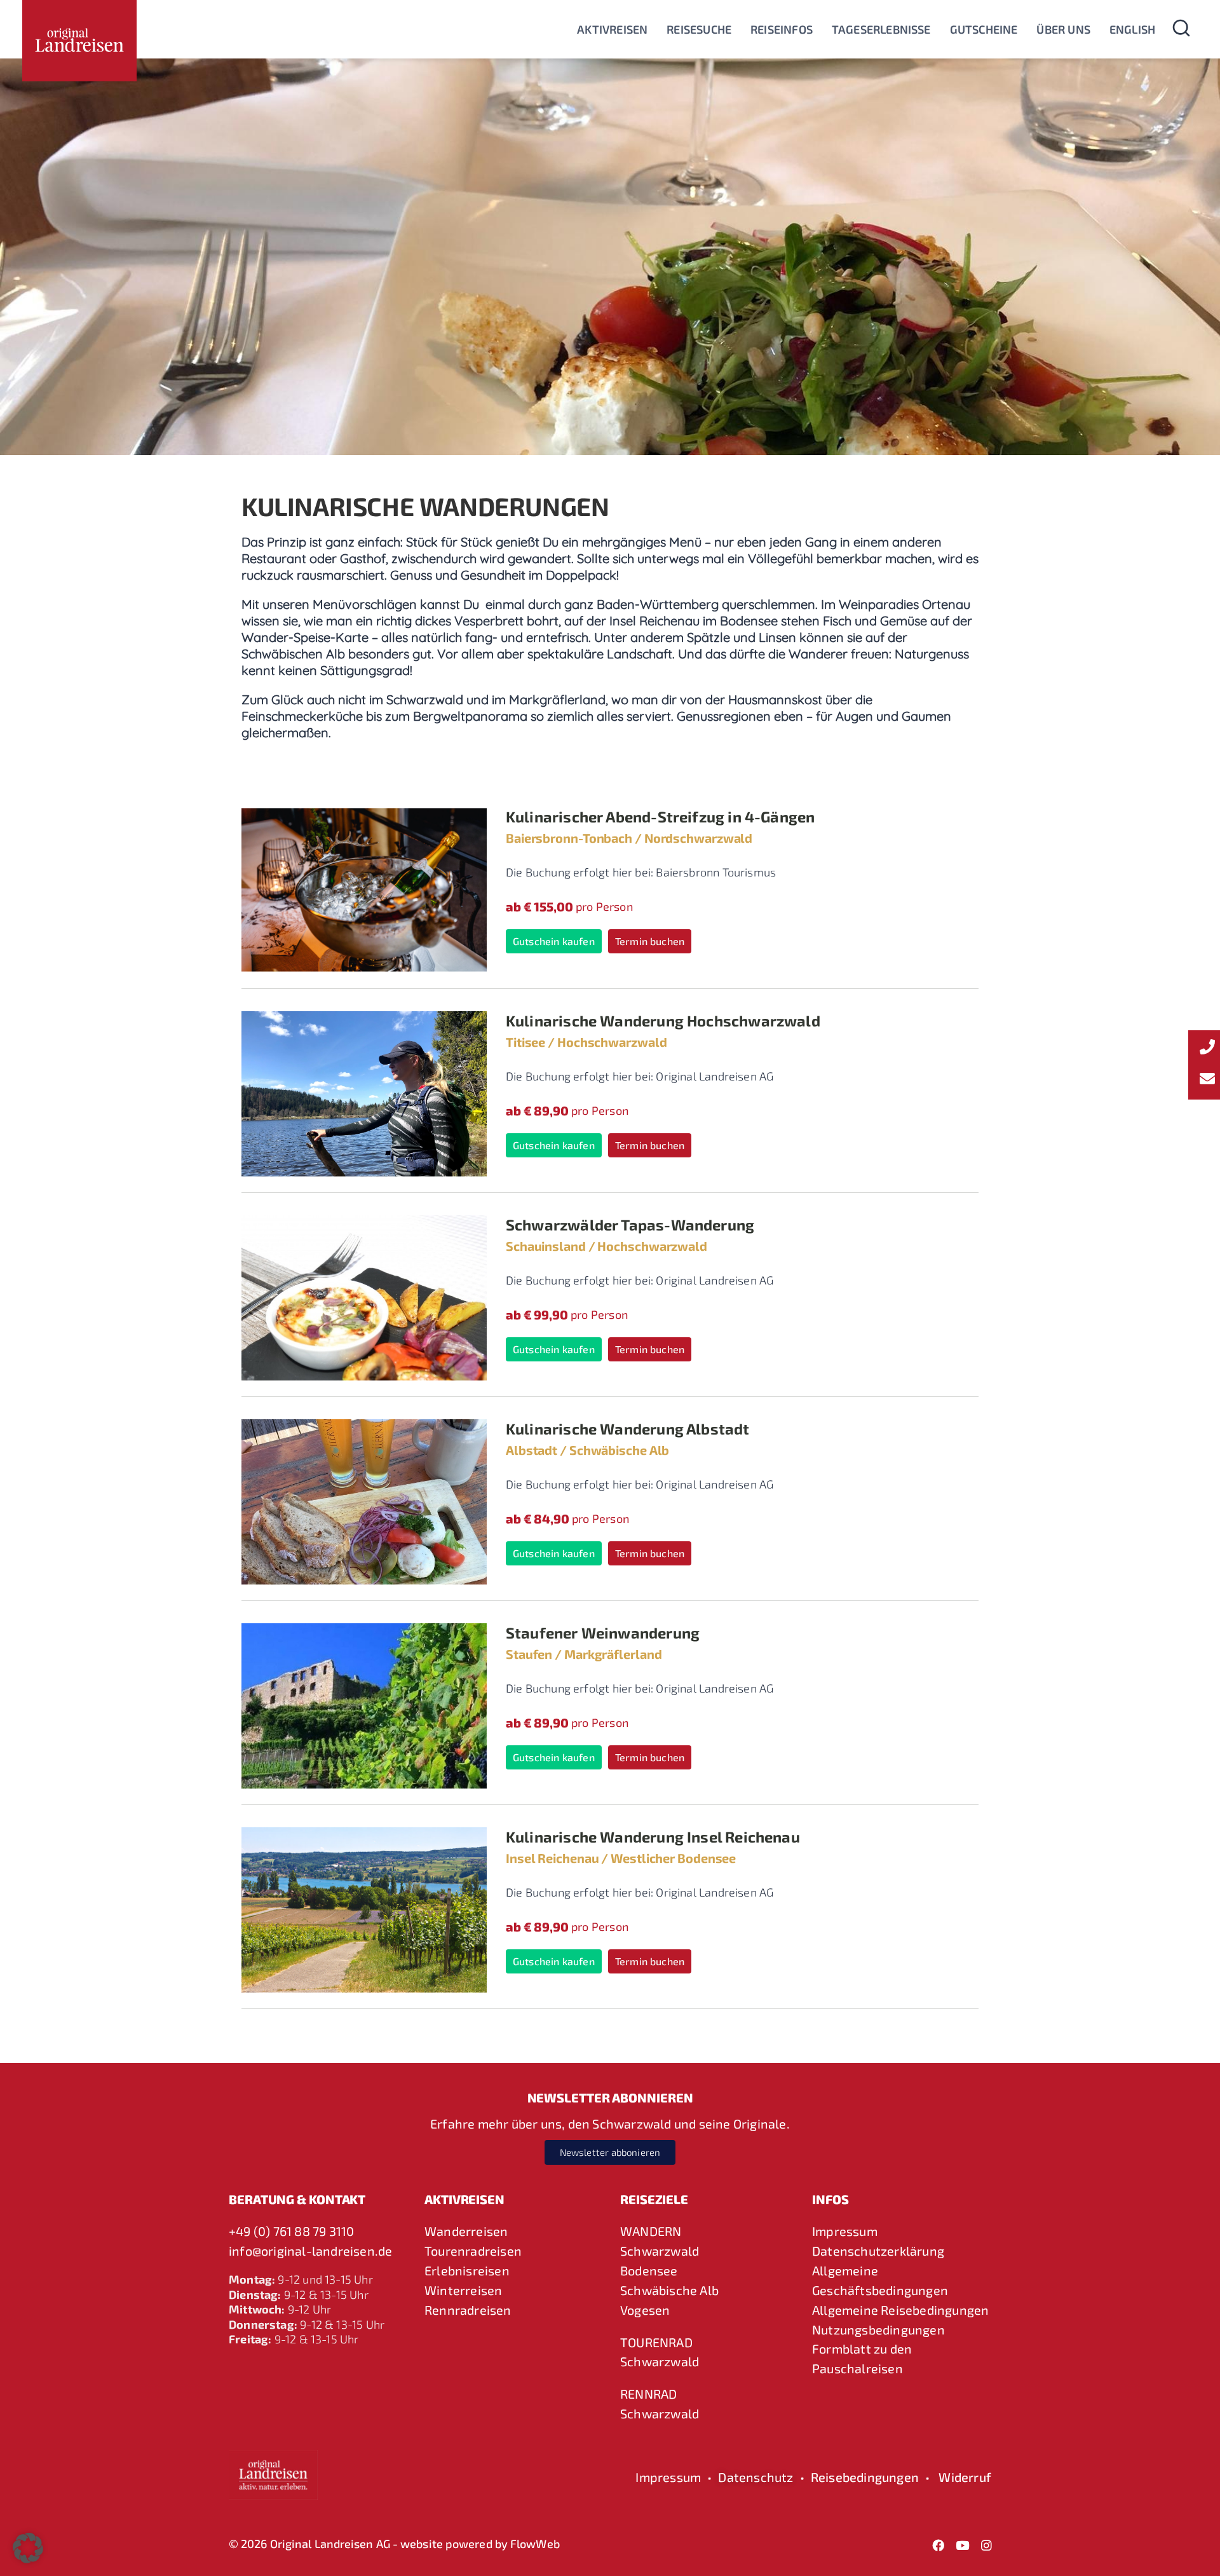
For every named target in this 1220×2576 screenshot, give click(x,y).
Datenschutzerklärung (878, 2251)
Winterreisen (463, 2290)
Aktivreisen (612, 29)
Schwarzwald (660, 2251)
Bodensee (649, 2270)
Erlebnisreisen (467, 2270)
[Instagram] (987, 2545)
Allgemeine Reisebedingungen (900, 2310)
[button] (28, 2548)
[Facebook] (939, 2545)
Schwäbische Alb (669, 2290)
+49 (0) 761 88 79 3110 (291, 2231)
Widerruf (965, 2477)
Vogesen (645, 2310)
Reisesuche (699, 29)
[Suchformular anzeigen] (1181, 29)
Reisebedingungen (865, 2477)
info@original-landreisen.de (310, 2251)
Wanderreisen (466, 2231)
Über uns (1063, 29)
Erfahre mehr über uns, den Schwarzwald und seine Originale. (610, 2123)
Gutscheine (984, 29)
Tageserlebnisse (881, 29)
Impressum (845, 2231)
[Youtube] (963, 2545)
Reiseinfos (782, 29)
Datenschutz (756, 2477)
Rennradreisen (468, 2310)
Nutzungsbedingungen (878, 2329)
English (1132, 29)
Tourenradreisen (473, 2251)
